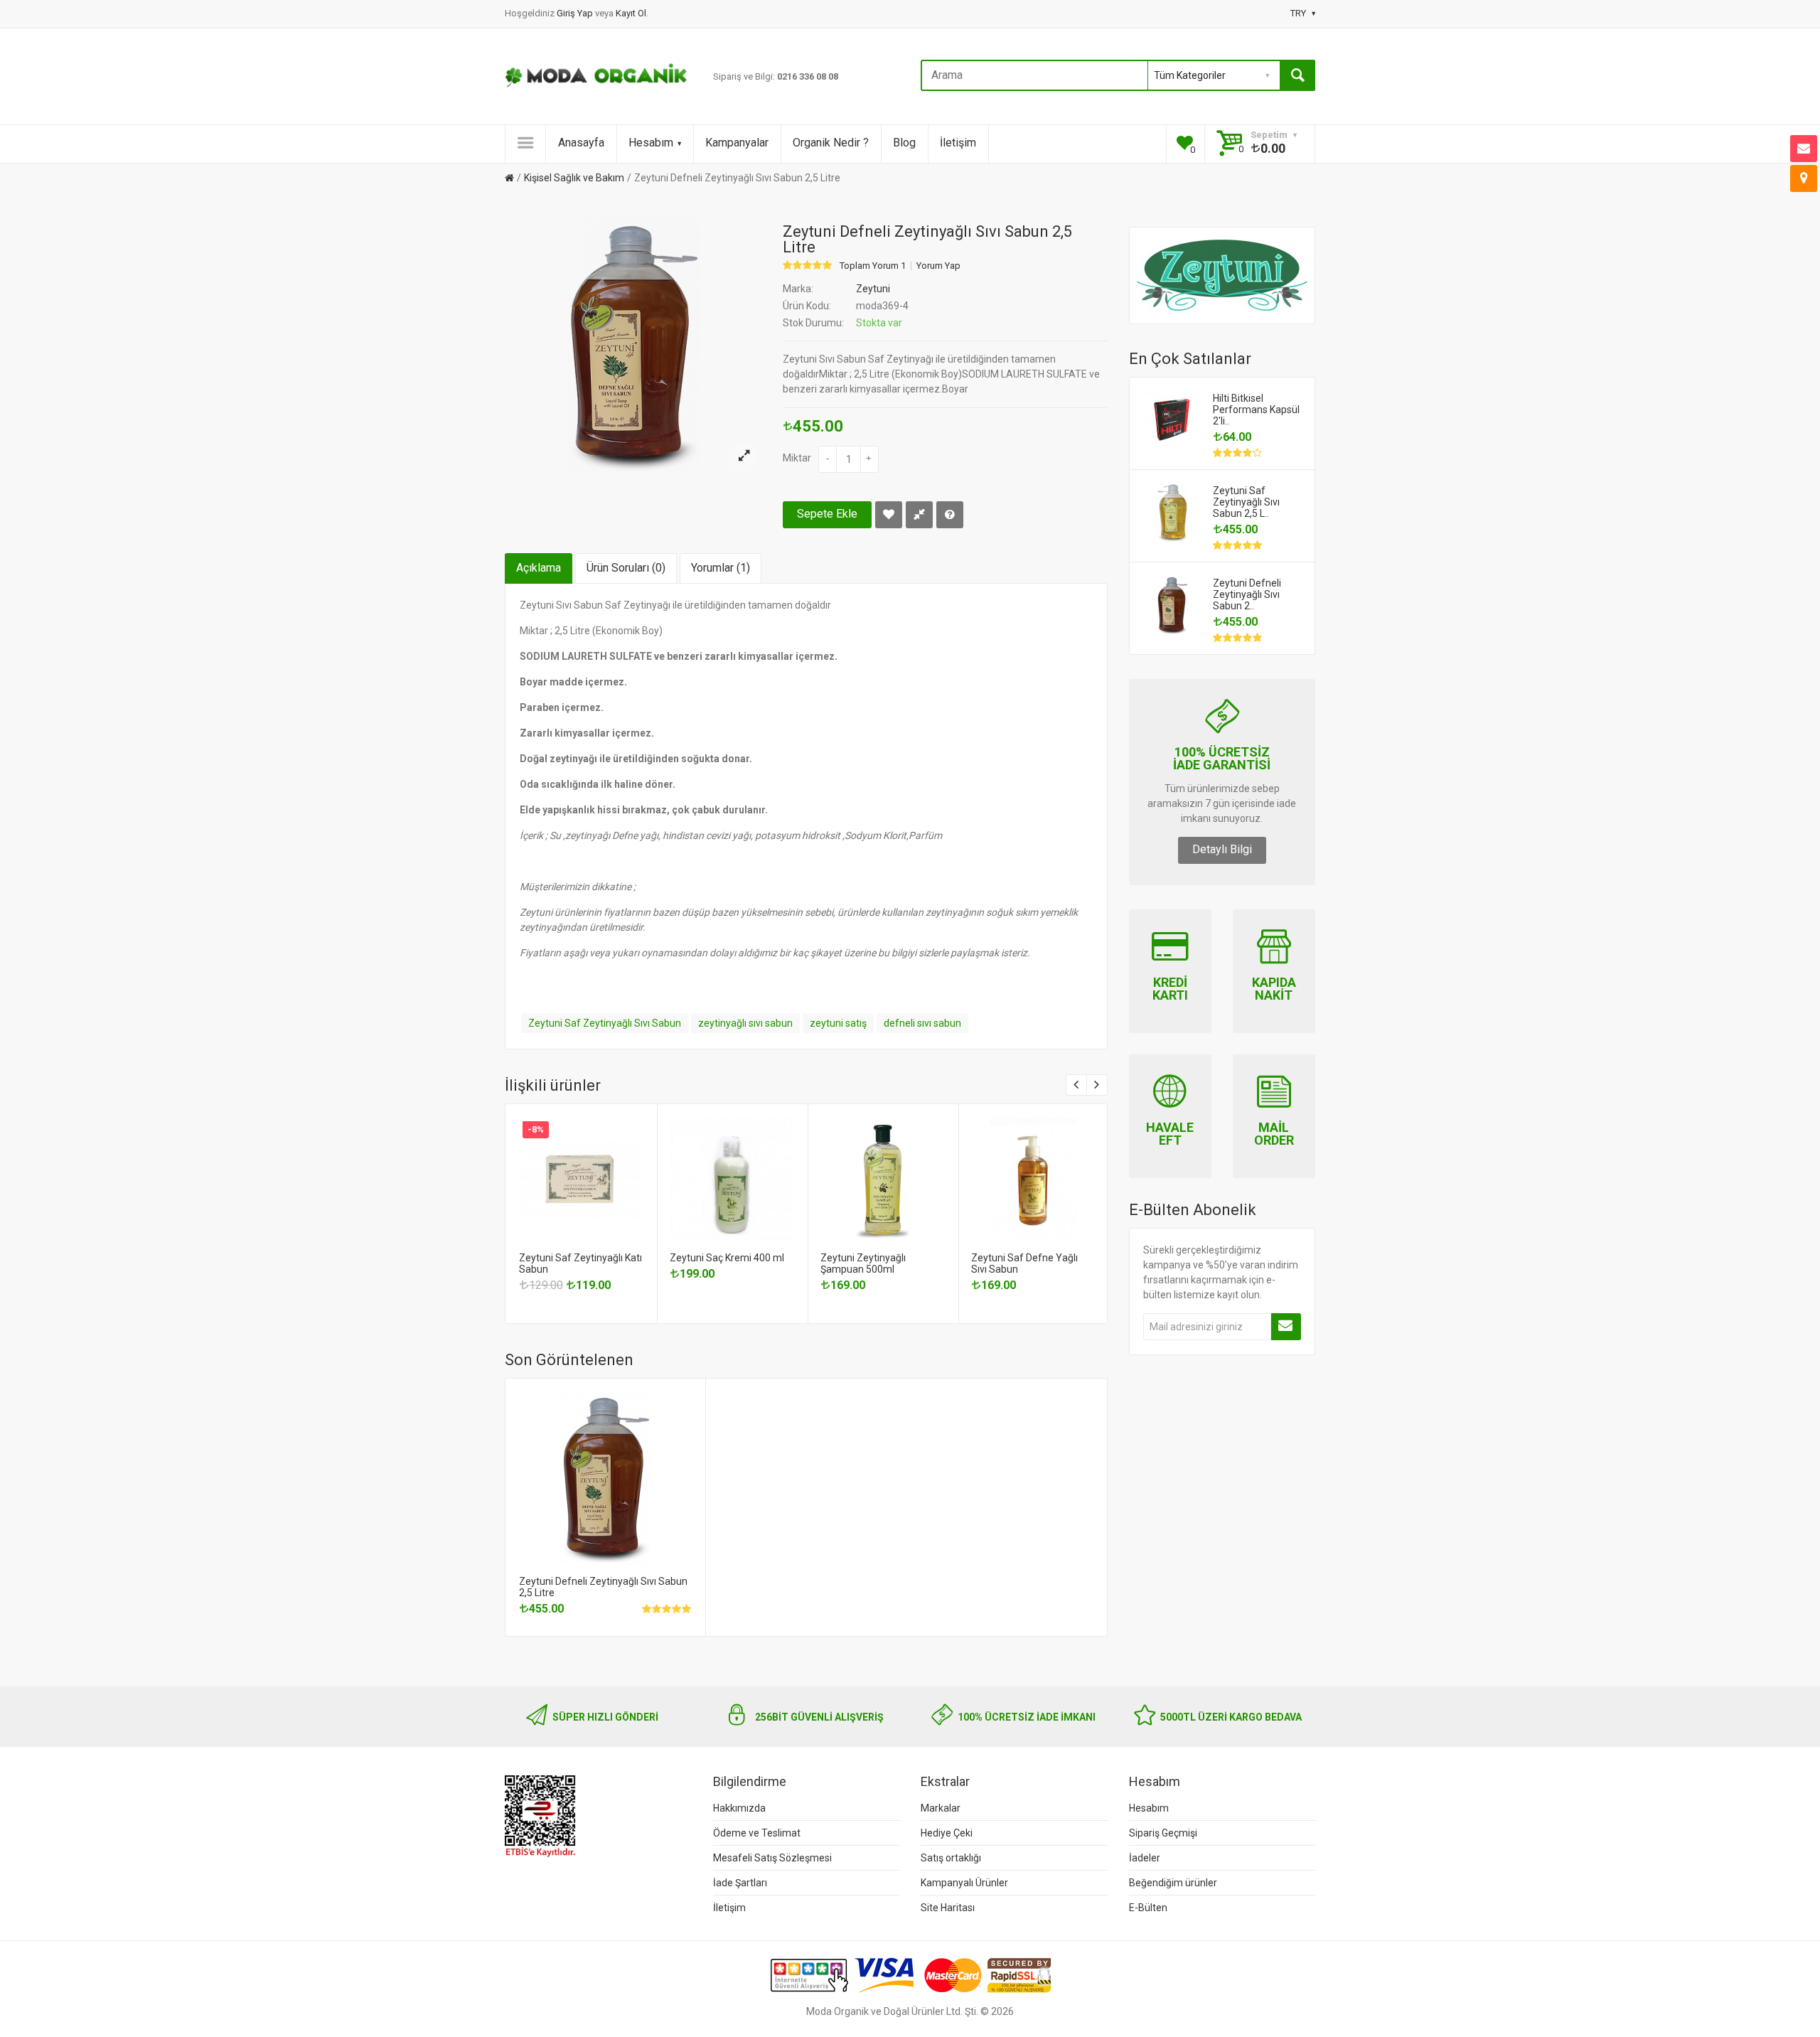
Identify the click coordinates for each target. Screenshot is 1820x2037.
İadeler (1145, 1858)
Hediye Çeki (947, 1833)
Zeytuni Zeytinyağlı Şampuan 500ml (863, 1263)
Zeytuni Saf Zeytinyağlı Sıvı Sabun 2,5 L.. (1246, 502)
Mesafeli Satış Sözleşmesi (772, 1858)
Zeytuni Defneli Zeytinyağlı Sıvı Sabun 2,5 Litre (737, 178)
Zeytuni (873, 289)
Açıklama (539, 568)
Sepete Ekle (827, 514)
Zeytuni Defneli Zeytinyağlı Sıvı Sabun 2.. (1247, 594)
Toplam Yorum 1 (873, 266)
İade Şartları (740, 1883)
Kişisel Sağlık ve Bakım (574, 178)
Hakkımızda (739, 1808)
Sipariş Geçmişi (1163, 1833)
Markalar (941, 1808)
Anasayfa (581, 143)
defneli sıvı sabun (922, 1023)
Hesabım (651, 143)
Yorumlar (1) (721, 568)
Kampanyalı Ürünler (964, 1883)
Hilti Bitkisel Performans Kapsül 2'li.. (1256, 410)
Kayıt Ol (631, 13)
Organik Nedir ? (831, 143)
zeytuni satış (838, 1023)
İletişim (958, 143)
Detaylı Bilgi (1222, 849)
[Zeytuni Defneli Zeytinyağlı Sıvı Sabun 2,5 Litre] (744, 456)
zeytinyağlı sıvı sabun (745, 1023)
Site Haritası (948, 1908)
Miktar (797, 458)
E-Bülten (1148, 1908)
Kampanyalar (737, 143)
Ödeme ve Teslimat (757, 1833)
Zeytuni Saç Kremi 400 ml (727, 1258)
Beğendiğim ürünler (1173, 1883)
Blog (904, 143)
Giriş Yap (576, 13)
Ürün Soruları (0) (626, 568)
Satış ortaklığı (951, 1858)
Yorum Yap (938, 266)
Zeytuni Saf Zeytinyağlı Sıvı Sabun (605, 1023)
